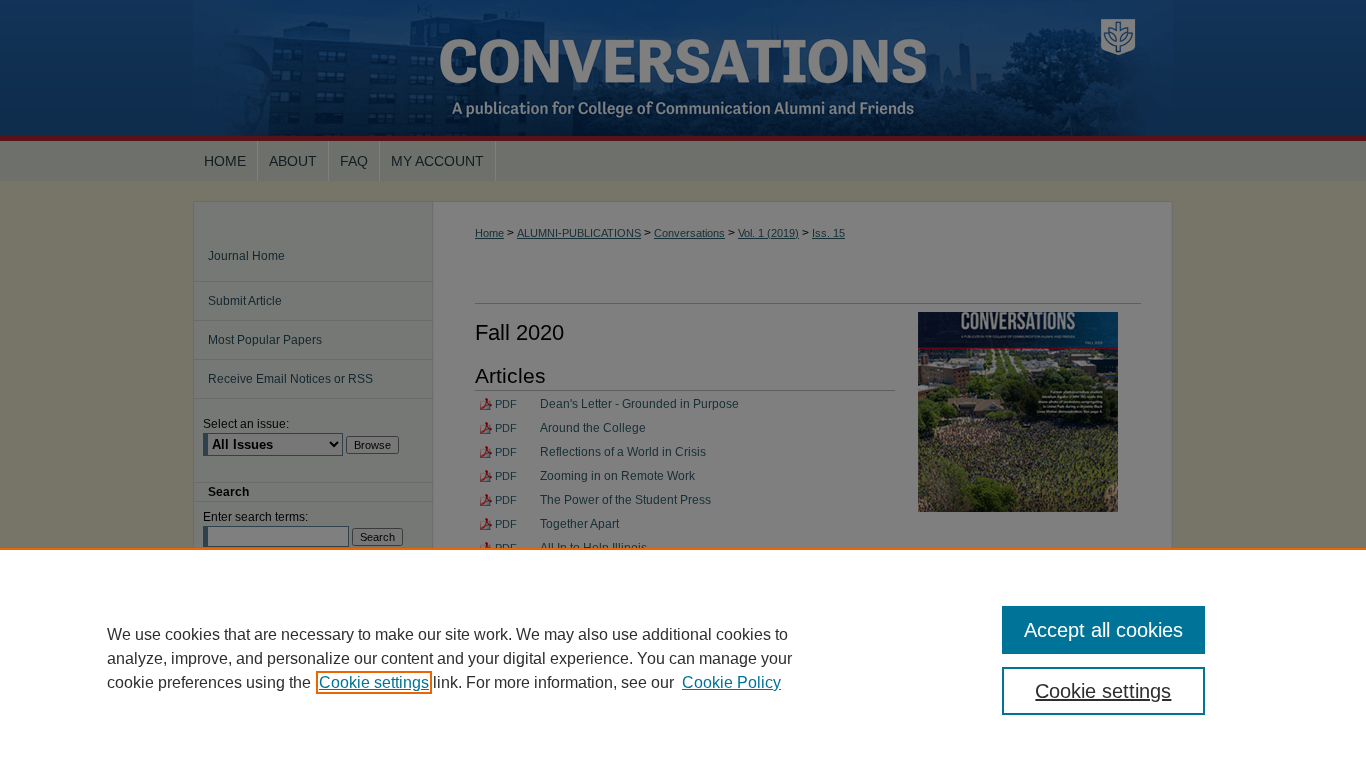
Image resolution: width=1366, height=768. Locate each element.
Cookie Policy (731, 682)
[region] (683, 658)
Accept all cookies (1103, 630)
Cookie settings (374, 682)
